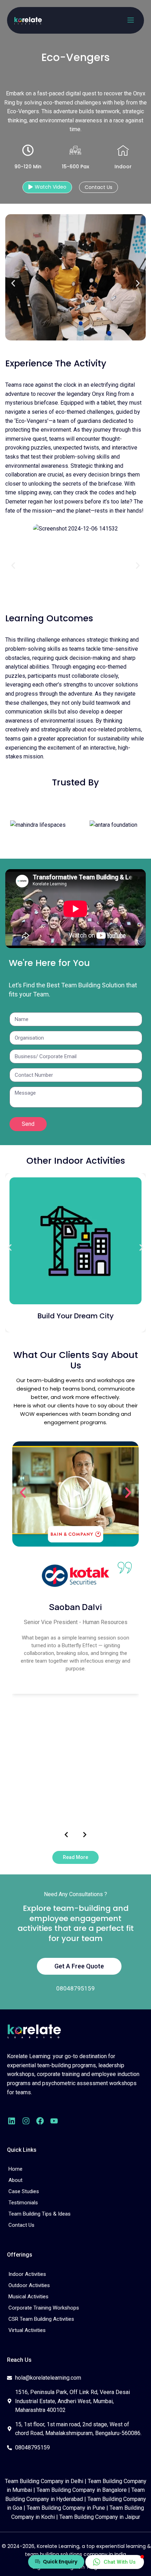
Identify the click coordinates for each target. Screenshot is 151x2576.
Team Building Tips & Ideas (40, 2214)
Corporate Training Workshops (44, 2308)
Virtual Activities (27, 2330)
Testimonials (23, 2203)
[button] (13, 283)
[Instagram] (26, 2121)
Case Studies (24, 2191)
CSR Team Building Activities (41, 2319)
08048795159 (75, 1988)
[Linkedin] (12, 2121)
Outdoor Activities (29, 2285)
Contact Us (21, 2225)
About (15, 2180)
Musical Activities (28, 2297)
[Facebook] (40, 2121)
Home (15, 2169)
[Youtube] (54, 2121)
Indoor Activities (27, 2274)
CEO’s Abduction (76, 1321)
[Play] (75, 1494)
